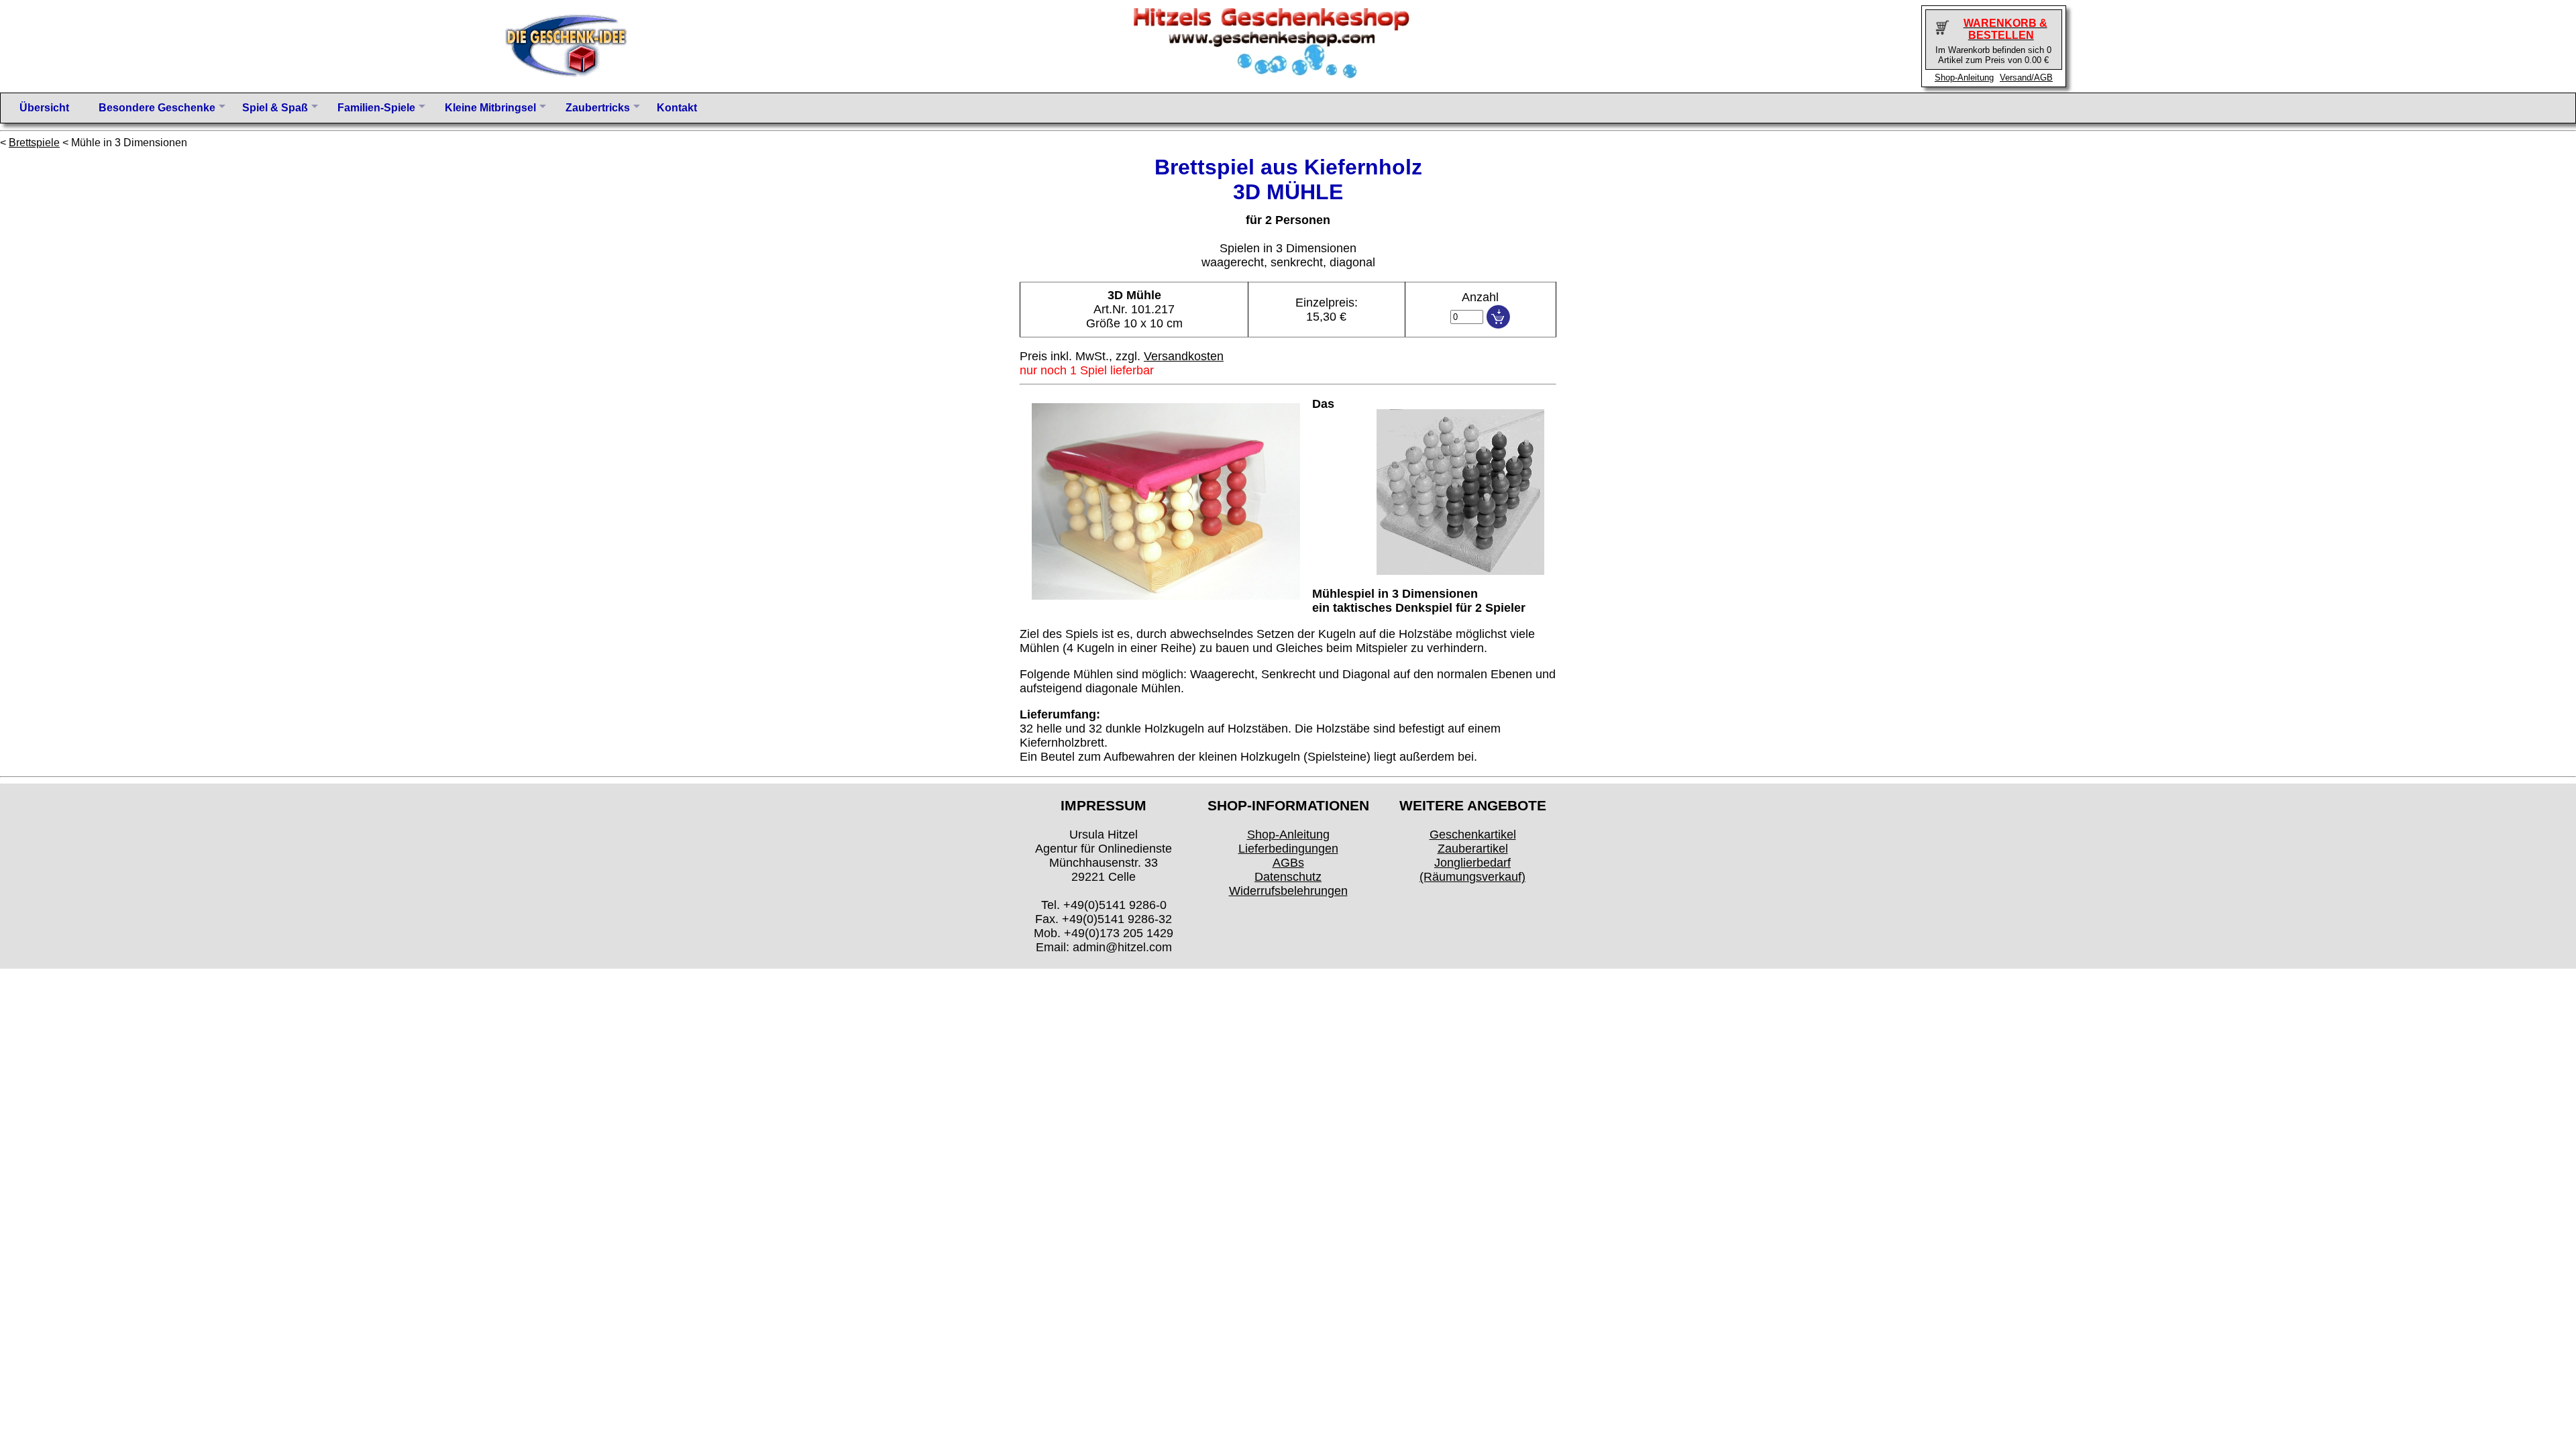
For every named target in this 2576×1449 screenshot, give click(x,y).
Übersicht (44, 108)
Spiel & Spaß (275, 108)
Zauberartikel (1473, 849)
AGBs (1288, 863)
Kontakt (677, 108)
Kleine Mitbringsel (490, 108)
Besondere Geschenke (157, 108)
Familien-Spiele (376, 108)
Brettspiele (34, 143)
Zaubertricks (598, 108)
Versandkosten (1184, 356)
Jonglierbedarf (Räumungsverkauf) (1472, 870)
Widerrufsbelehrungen (1288, 891)
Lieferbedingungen (1288, 849)
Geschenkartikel (1473, 835)
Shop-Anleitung (1964, 77)
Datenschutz (1288, 877)
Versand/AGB (2026, 77)
